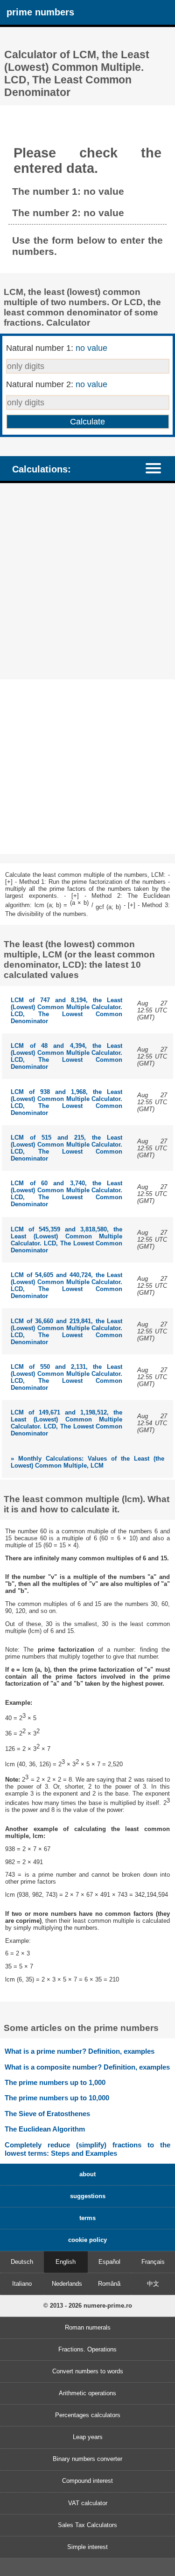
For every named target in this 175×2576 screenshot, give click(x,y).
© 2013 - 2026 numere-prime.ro (88, 2306)
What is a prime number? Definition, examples (80, 2051)
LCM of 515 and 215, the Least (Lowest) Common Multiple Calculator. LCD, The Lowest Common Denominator (66, 1148)
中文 (153, 2284)
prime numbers (40, 12)
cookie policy (87, 2240)
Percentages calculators (88, 2415)
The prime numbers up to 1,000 (55, 2082)
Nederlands (67, 2284)
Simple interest (87, 2547)
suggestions (88, 2196)
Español (109, 2262)
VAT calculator (88, 2503)
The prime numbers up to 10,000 (57, 2098)
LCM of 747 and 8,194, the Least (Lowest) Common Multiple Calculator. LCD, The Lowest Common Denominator (66, 1011)
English (66, 2262)
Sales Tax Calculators (87, 2525)
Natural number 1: (57, 348)
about (87, 2174)
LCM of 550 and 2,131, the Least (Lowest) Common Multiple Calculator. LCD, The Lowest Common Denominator (66, 1377)
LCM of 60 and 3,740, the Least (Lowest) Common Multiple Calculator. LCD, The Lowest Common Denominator (66, 1194)
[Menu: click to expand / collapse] (158, 468)
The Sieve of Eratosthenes (47, 2114)
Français (153, 2262)
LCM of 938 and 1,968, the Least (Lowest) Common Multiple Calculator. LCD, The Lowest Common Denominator (66, 1102)
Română (109, 2284)
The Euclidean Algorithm (45, 2129)
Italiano (22, 2284)
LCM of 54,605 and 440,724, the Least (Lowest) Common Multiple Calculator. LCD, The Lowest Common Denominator (66, 1285)
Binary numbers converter (87, 2459)
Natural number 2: (57, 384)
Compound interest (87, 2481)
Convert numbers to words (88, 2371)
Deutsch (22, 2262)
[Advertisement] (87, 582)
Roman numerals (88, 2327)
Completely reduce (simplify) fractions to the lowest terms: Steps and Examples (87, 2149)
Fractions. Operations (87, 2349)
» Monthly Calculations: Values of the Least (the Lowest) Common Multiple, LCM (87, 1462)
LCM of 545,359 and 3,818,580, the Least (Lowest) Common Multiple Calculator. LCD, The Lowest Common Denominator (66, 1240)
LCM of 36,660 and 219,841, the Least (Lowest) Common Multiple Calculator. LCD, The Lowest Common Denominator (66, 1332)
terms (87, 2218)
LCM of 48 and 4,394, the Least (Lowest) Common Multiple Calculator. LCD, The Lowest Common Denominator (66, 1056)
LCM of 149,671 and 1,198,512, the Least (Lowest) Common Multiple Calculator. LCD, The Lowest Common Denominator (66, 1423)
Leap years (88, 2437)
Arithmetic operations (87, 2393)
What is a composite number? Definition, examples (87, 2067)
